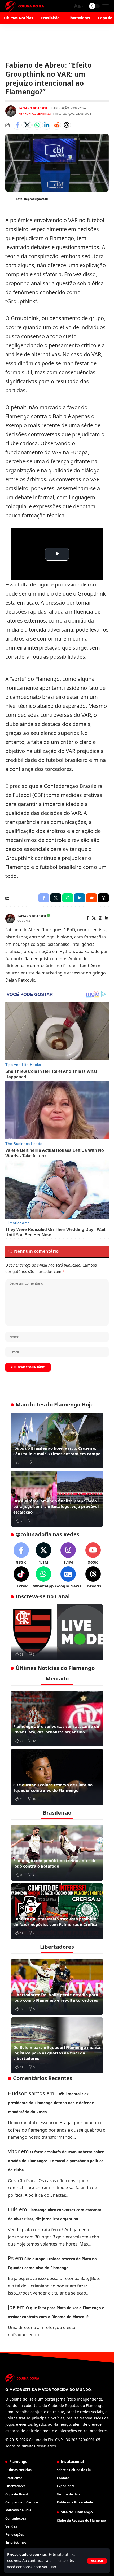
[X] (94, 918)
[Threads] (93, 1578)
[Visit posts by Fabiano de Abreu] (11, 111)
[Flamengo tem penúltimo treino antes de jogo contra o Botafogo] (57, 1853)
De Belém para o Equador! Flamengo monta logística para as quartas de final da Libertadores (57, 2053)
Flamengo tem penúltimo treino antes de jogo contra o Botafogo (55, 1863)
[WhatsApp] (43, 1578)
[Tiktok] (21, 1578)
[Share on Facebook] (17, 125)
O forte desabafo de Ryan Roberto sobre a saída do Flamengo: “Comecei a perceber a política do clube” (56, 2161)
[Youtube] (93, 1554)
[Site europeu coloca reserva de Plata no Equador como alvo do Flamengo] (57, 1777)
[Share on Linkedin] (47, 125)
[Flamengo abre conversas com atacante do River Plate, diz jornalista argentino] (57, 1719)
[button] (97, 2561)
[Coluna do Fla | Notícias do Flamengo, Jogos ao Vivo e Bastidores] (25, 6)
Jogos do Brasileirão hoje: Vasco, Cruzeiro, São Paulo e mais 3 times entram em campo (57, 1451)
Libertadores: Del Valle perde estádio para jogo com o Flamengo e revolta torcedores (56, 1997)
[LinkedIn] (107, 918)
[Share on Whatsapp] (37, 125)
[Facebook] (88, 918)
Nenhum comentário (35, 114)
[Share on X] (27, 125)
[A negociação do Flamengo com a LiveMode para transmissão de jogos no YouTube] (57, 1632)
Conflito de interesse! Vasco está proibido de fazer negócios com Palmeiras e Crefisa (55, 1922)
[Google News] (68, 1578)
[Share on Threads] (66, 125)
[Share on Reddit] (56, 125)
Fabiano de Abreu (33, 108)
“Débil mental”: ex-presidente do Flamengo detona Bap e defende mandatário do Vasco (51, 2103)
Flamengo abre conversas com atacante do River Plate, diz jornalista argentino (56, 1729)
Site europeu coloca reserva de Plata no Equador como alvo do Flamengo (53, 1787)
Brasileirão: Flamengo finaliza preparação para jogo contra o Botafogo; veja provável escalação (56, 1506)
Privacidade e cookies (27, 2554)
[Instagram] (100, 918)
